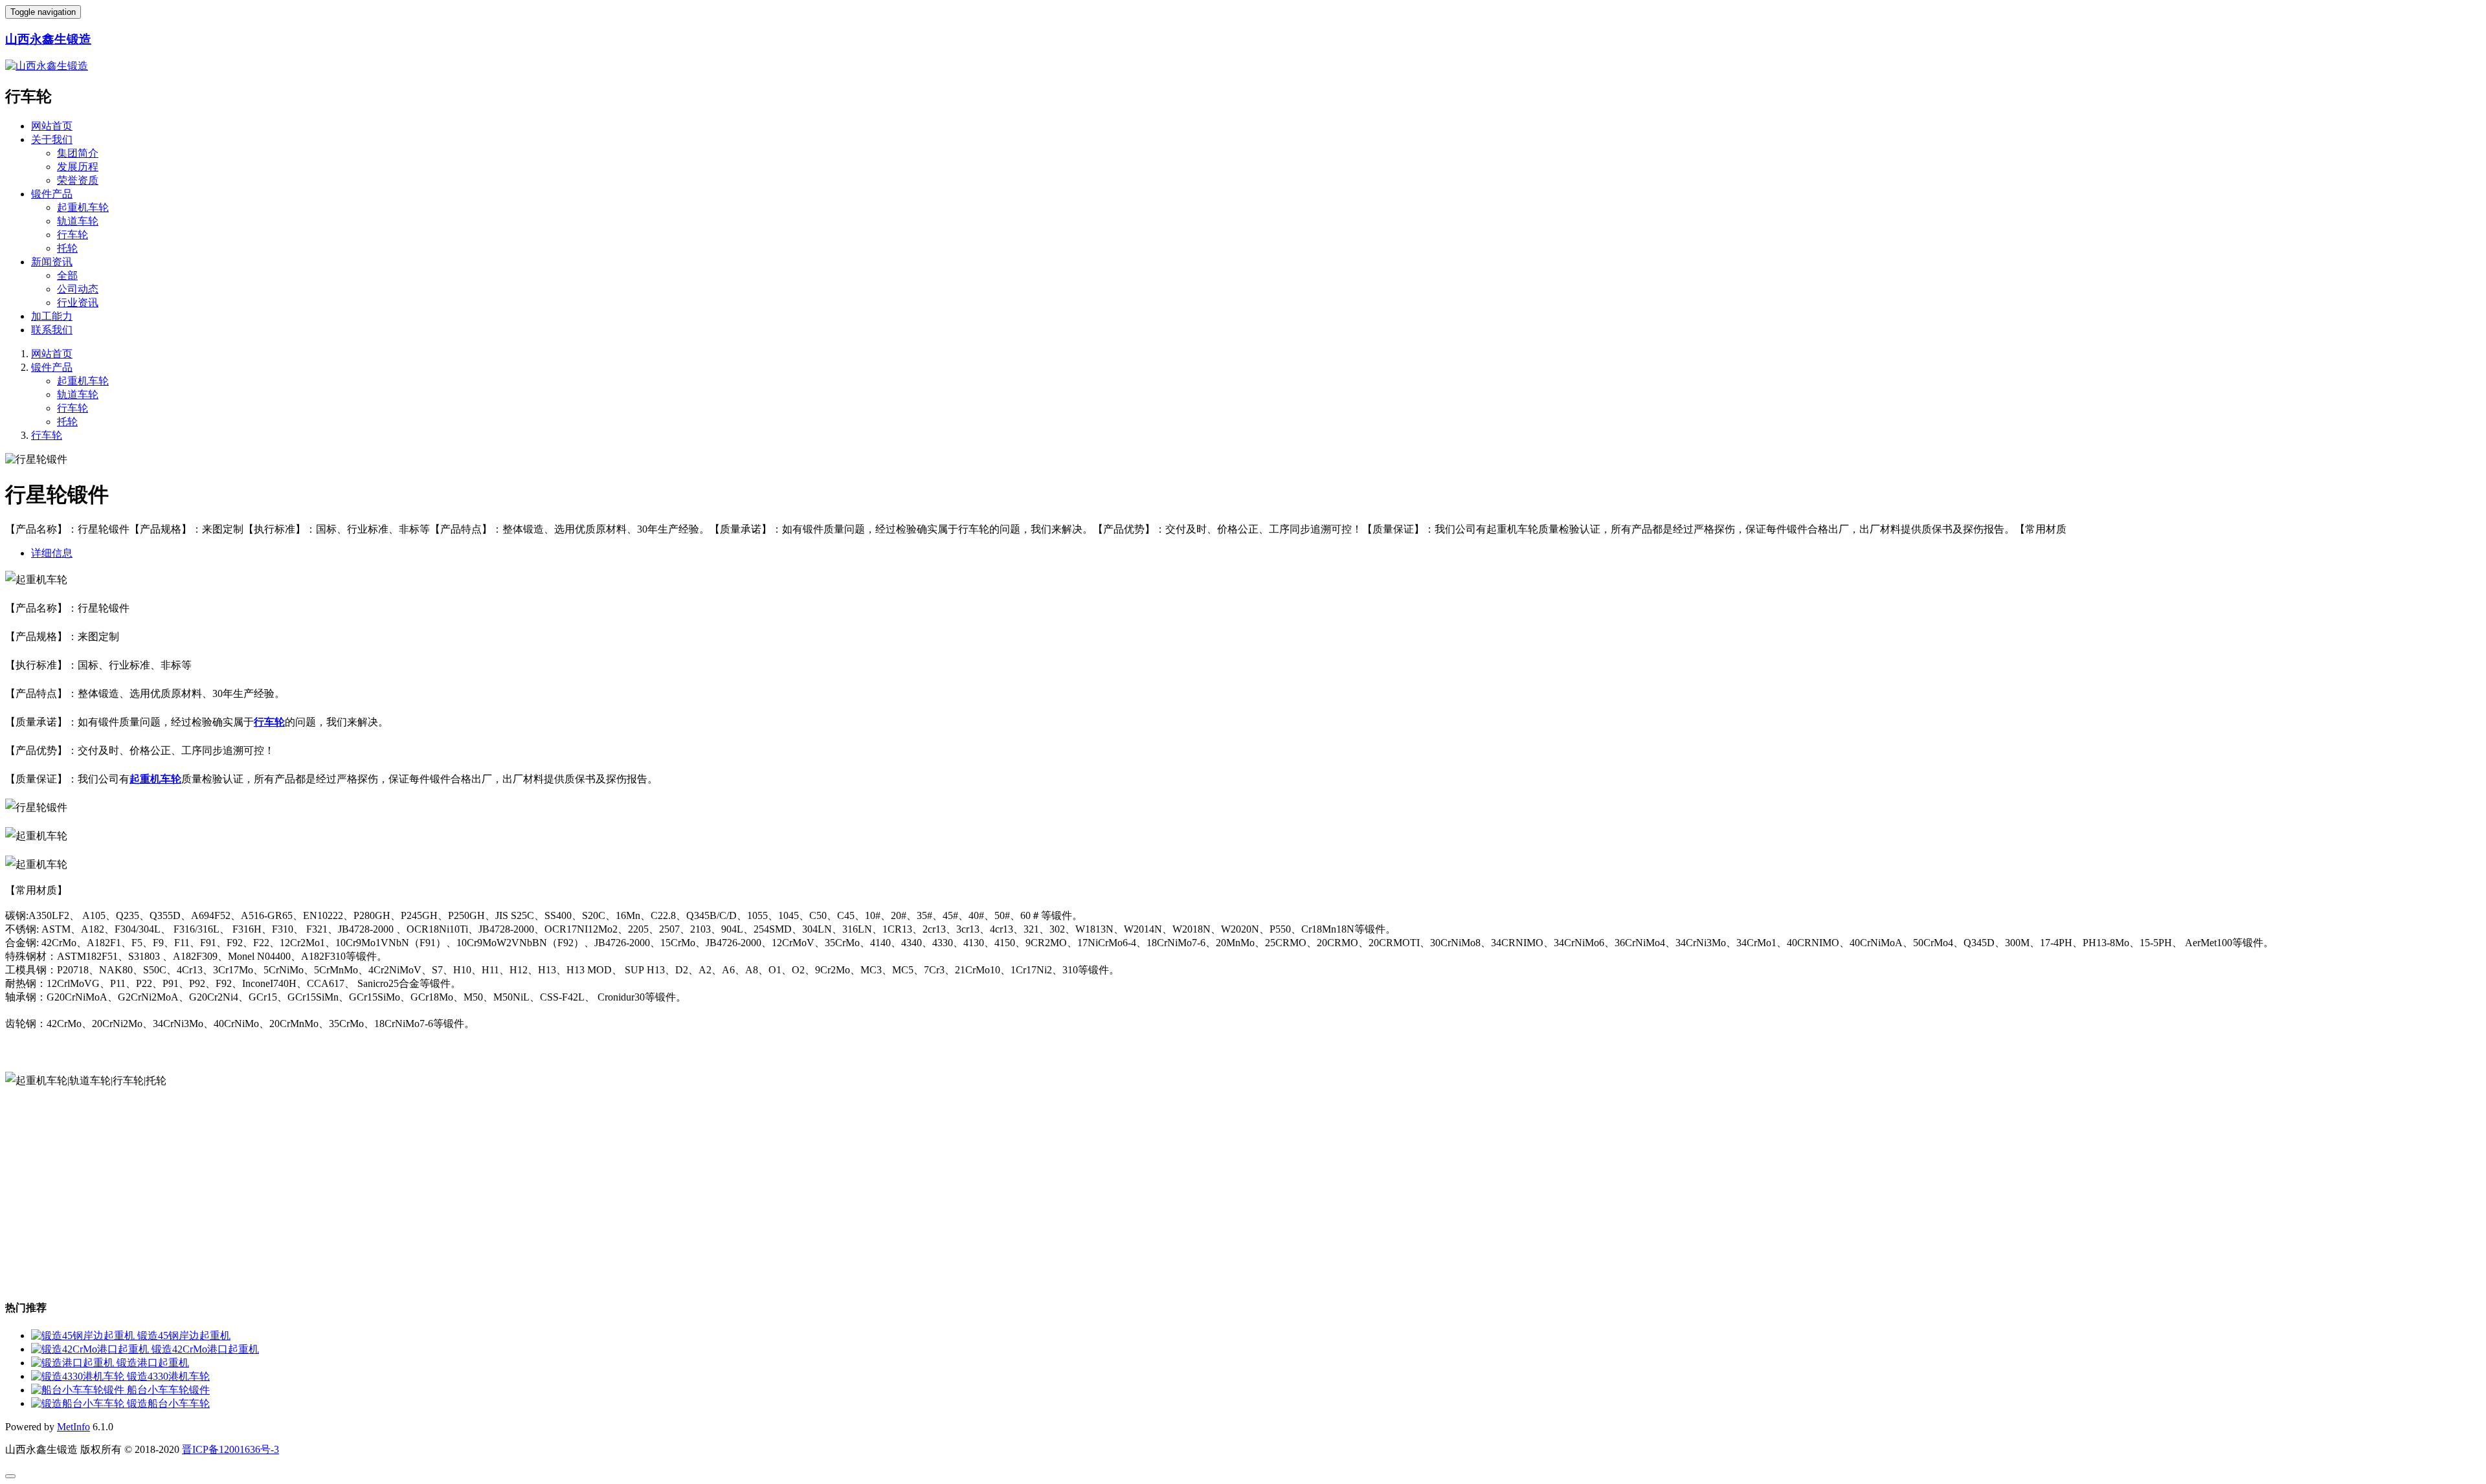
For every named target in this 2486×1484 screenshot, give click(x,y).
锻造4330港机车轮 (168, 1376)
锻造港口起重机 (153, 1363)
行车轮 (73, 235)
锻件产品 (52, 194)
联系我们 (52, 330)
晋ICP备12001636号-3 (230, 1449)
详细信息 (52, 553)
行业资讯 (78, 303)
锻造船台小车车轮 (168, 1403)
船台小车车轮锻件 (168, 1390)
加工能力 (52, 316)
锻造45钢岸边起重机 (184, 1335)
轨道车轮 (78, 221)
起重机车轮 (83, 207)
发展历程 (78, 167)
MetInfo (73, 1427)
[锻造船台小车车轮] (79, 1403)
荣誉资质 (78, 180)
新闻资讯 (52, 262)
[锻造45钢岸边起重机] (84, 1335)
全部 (67, 275)
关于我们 (52, 139)
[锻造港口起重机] (74, 1363)
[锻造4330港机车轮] (79, 1376)
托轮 (67, 248)
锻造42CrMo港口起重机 (205, 1349)
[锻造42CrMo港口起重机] (91, 1349)
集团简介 (78, 153)
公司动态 (78, 289)
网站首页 (52, 126)
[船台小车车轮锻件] (79, 1390)
